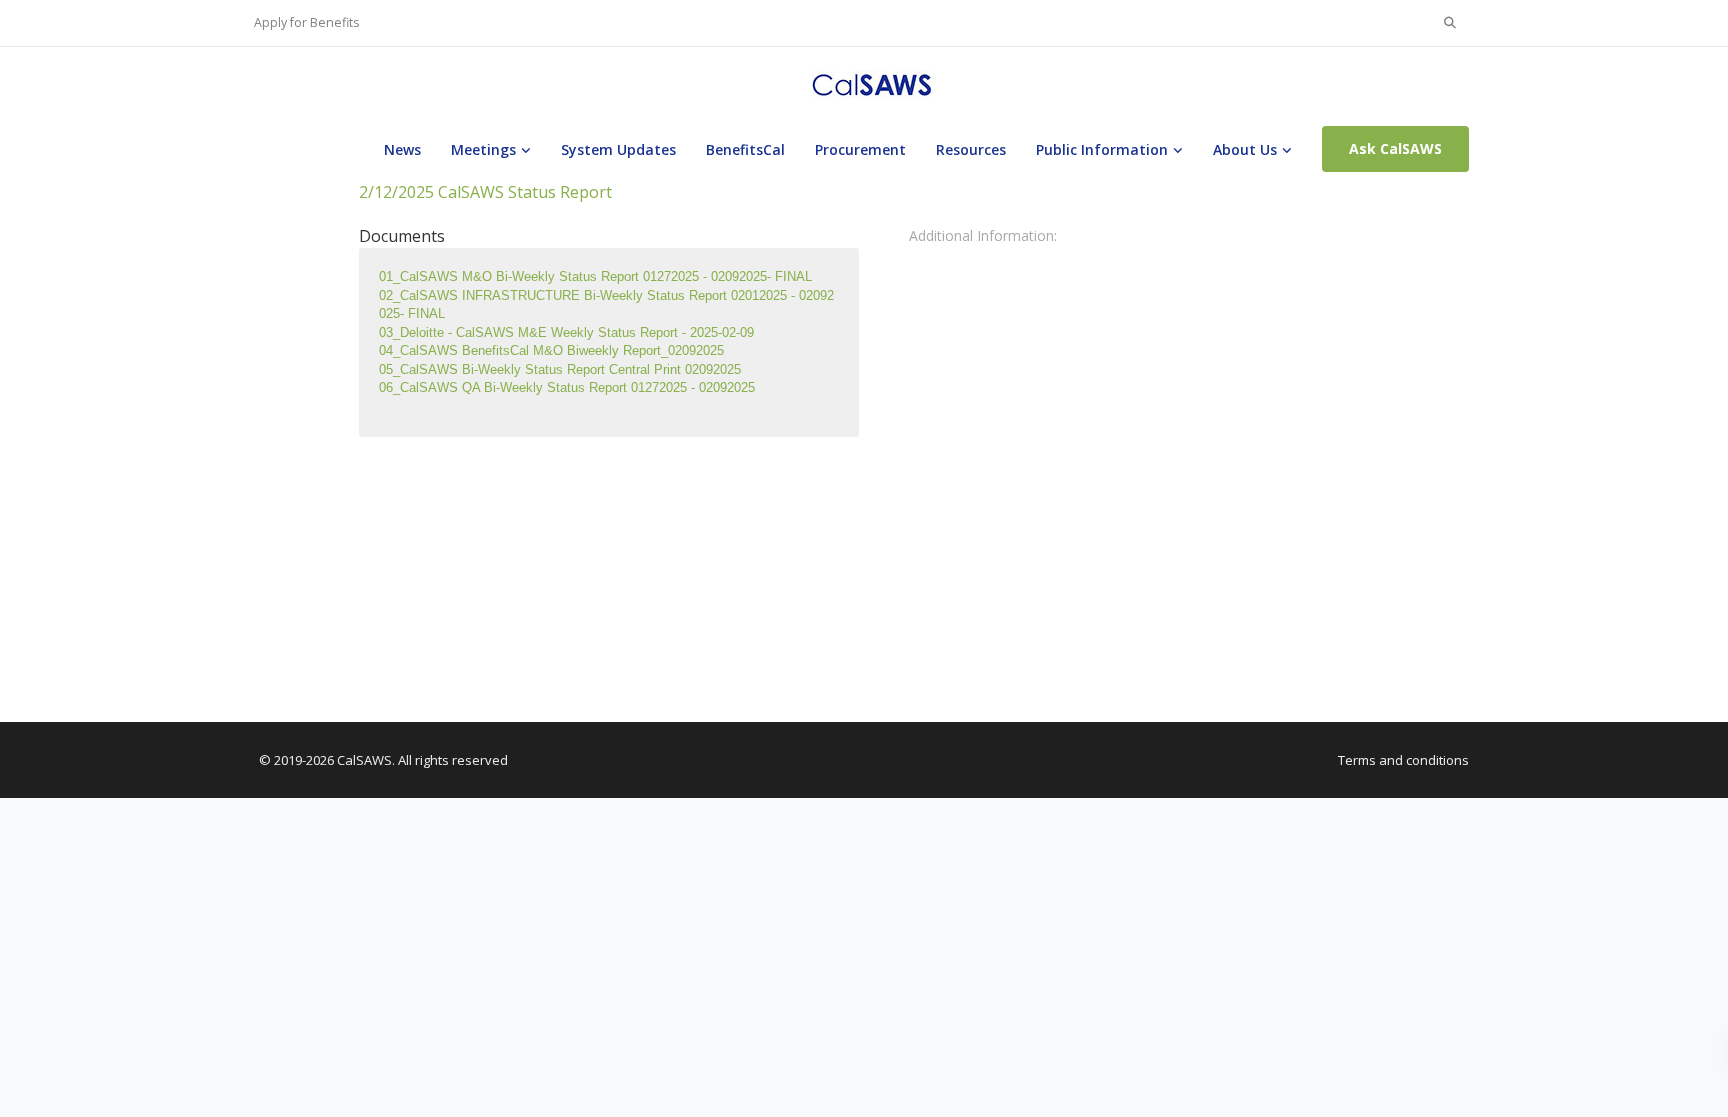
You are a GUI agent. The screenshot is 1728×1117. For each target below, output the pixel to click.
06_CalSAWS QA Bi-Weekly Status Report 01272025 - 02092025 (567, 387)
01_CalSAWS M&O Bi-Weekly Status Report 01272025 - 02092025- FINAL (595, 276)
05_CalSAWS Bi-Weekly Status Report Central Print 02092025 (560, 369)
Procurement (860, 149)
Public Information (1102, 149)
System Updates (618, 149)
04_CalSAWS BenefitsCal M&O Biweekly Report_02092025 (551, 350)
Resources (971, 149)
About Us (1245, 149)
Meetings (483, 149)
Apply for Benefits (306, 22)
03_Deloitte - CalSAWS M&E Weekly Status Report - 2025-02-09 (566, 332)
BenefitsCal (745, 149)
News (402, 149)
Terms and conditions (1403, 760)
